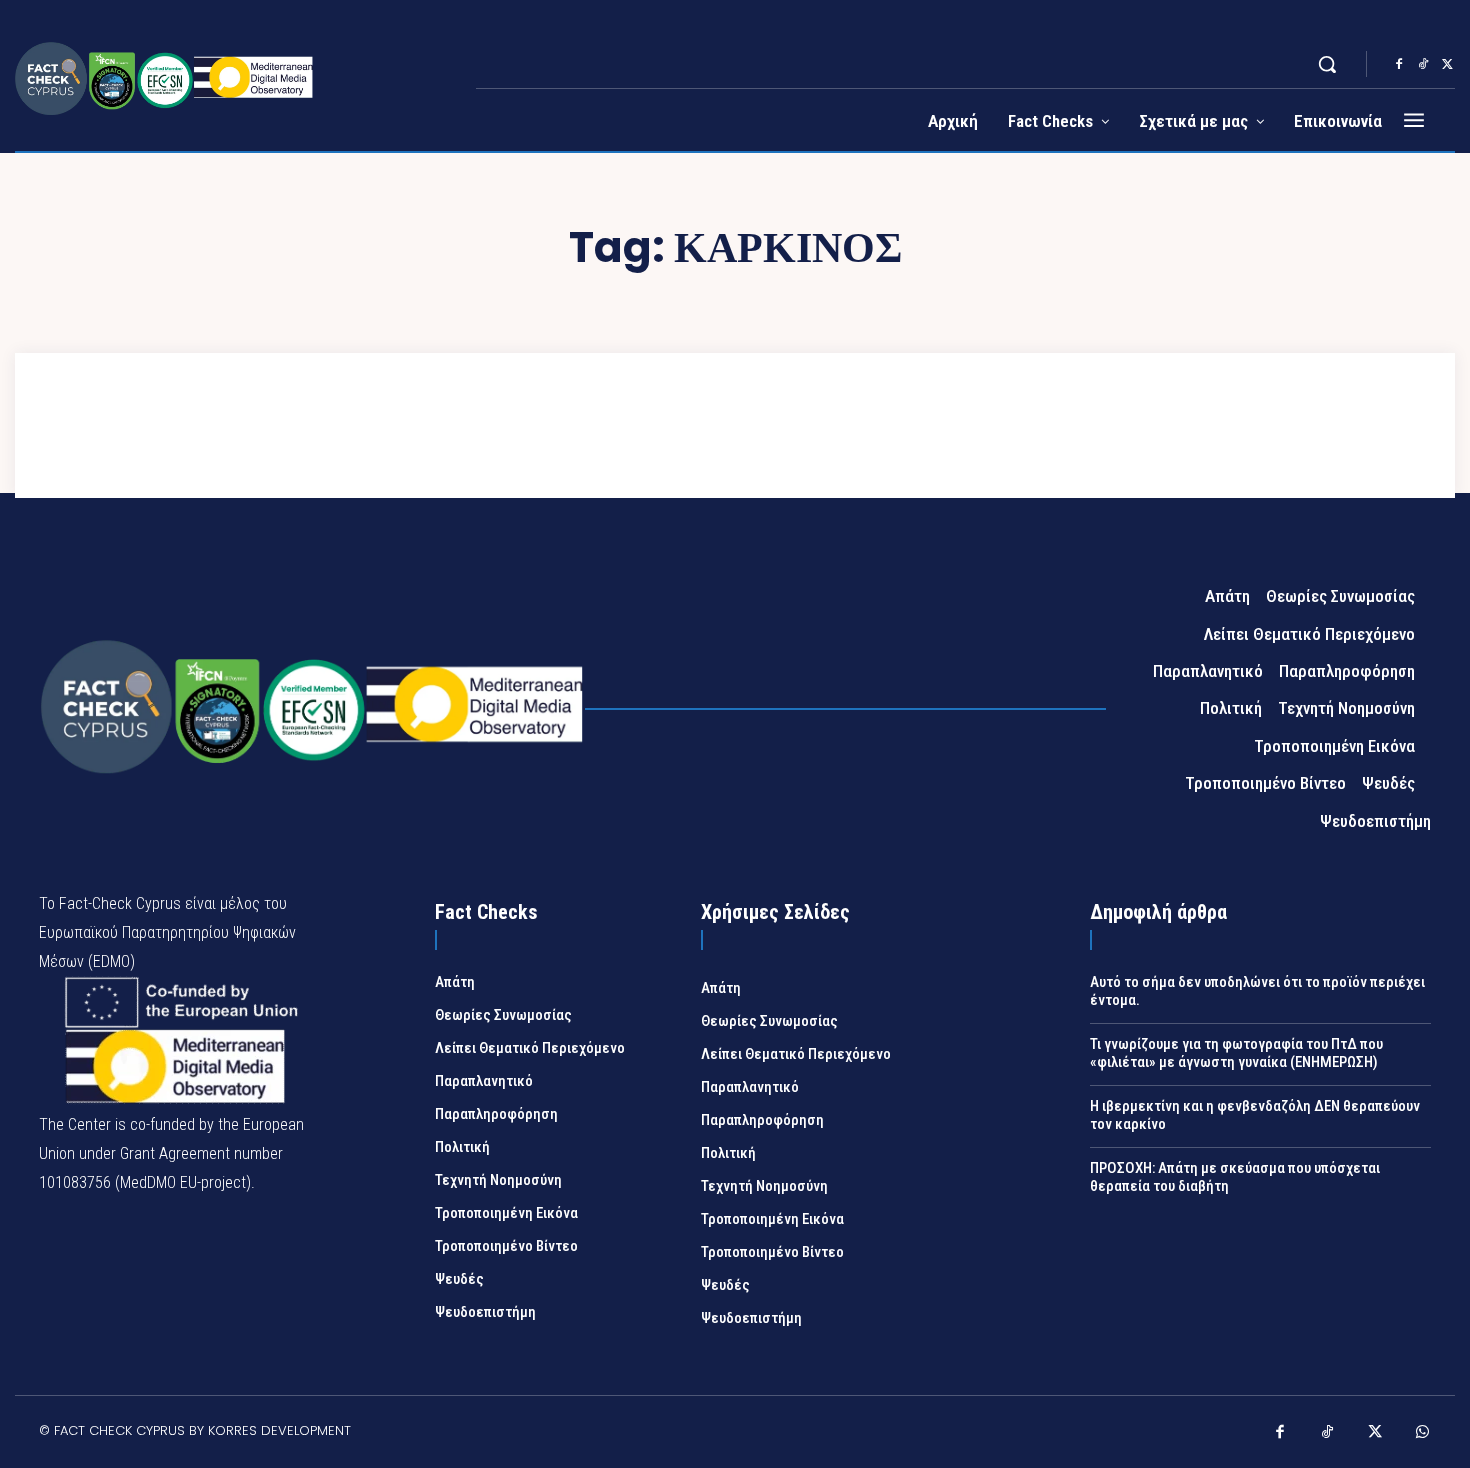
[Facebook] (1399, 65)
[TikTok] (1423, 65)
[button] (1327, 64)
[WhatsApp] (1423, 1434)
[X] (1447, 65)
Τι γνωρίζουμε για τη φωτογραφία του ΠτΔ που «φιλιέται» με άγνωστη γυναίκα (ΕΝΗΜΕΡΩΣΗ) (1236, 1053)
